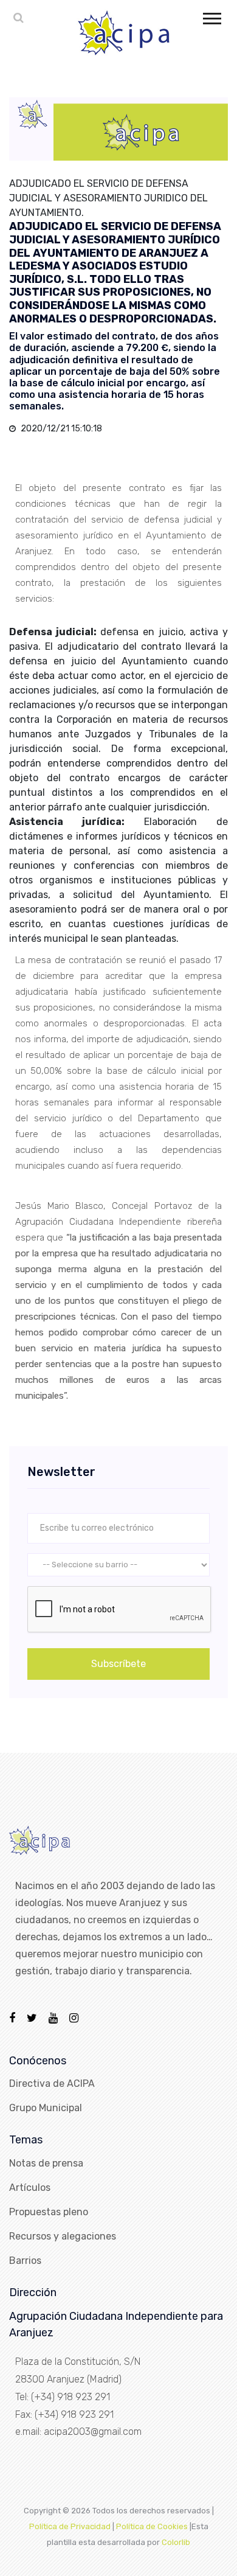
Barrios (25, 2261)
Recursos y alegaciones (63, 2236)
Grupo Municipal (46, 2108)
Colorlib (176, 2542)
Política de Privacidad (70, 2526)
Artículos (30, 2188)
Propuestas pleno (49, 2212)
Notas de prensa (46, 2163)
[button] (211, 16)
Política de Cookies (152, 2526)
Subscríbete (118, 1664)
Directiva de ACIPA (52, 2083)
